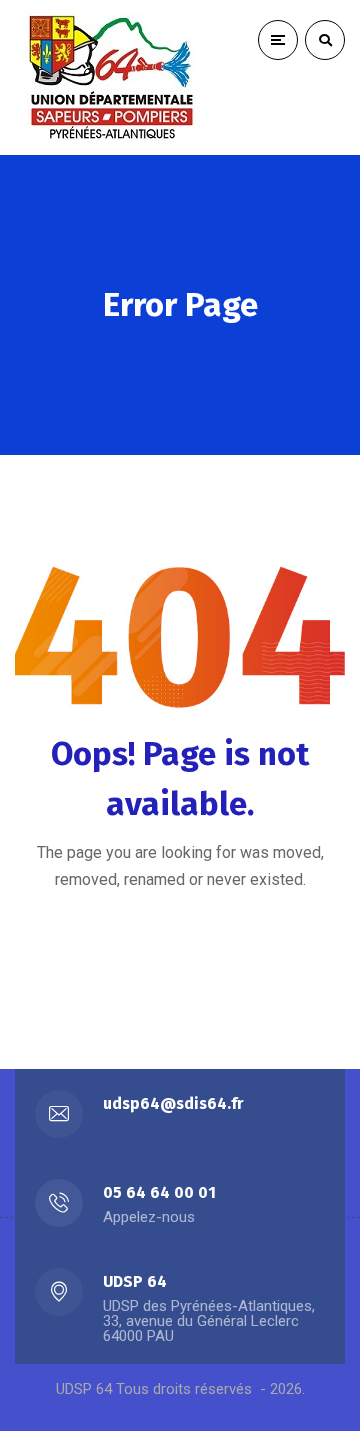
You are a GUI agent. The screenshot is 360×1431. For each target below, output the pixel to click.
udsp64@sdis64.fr (173, 1103)
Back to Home (163, 950)
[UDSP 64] (115, 77)
